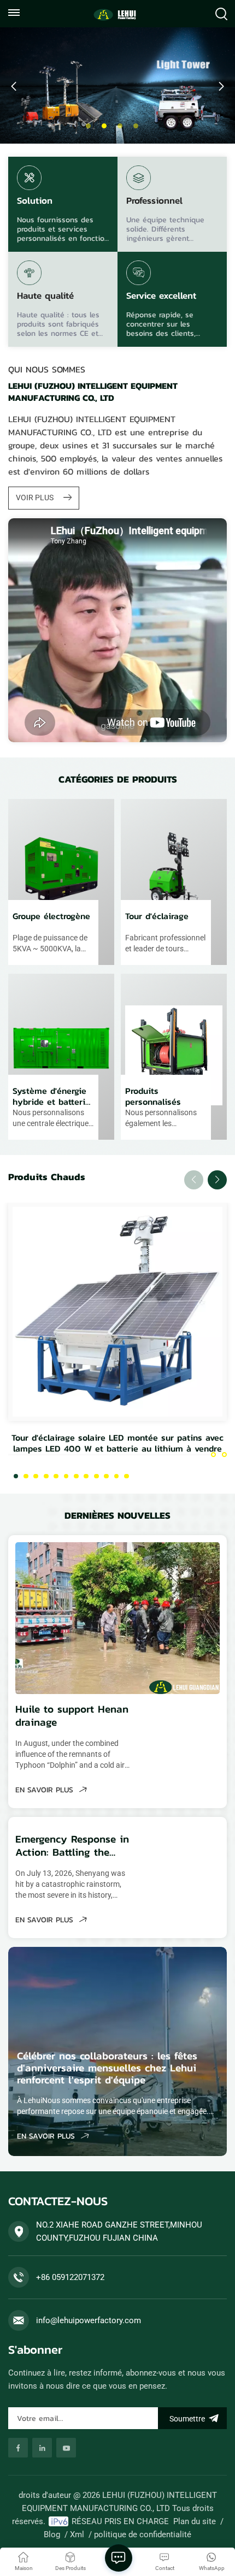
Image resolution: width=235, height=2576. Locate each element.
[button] (88, 126)
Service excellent (161, 297)
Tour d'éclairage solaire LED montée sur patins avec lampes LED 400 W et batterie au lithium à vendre (117, 1443)
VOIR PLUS (36, 498)
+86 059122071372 (70, 2277)
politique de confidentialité (143, 2534)
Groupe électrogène (51, 916)
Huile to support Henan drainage (72, 1716)
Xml (77, 2534)
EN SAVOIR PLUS (46, 1790)
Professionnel (154, 202)
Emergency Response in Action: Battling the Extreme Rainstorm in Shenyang (72, 1846)
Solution (35, 202)
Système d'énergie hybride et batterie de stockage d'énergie (51, 1096)
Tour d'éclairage (157, 916)
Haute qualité (45, 297)
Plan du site (195, 2521)
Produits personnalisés (153, 1096)
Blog (52, 2534)
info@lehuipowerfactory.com (89, 2320)
